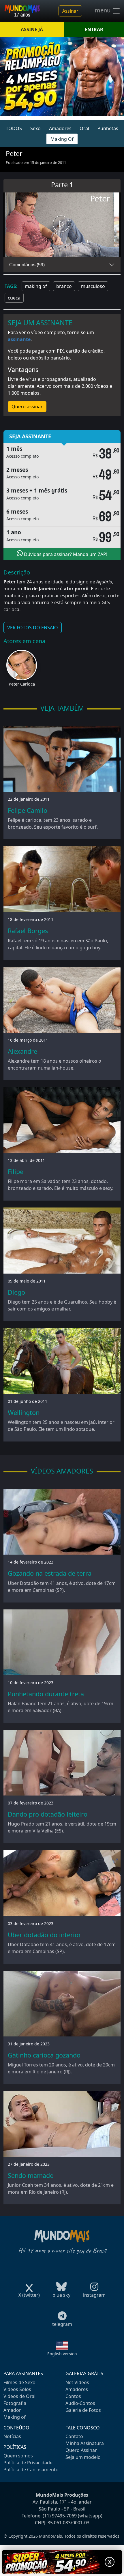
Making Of (62, 139)
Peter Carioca (22, 684)
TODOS (14, 128)
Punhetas (108, 128)
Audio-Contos (80, 2403)
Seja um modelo (83, 2457)
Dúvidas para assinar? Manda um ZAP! (65, 554)
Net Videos (77, 2382)
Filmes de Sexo (19, 2382)
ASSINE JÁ (32, 29)
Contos (73, 2396)
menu (103, 10)
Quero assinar (27, 407)
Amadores (60, 128)
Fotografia (15, 2403)
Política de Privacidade (28, 2463)
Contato (74, 2436)
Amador (12, 2410)
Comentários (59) (27, 265)
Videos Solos (17, 2389)
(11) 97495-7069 (60, 2516)
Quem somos (18, 2456)
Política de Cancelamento (31, 2470)
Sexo (35, 128)
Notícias (12, 2436)
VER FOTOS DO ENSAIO (33, 628)
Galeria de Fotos (83, 2410)
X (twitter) (29, 2295)
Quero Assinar (81, 2450)
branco (64, 286)
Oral (84, 128)
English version (62, 2354)
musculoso (93, 286)
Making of (15, 2417)
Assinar (70, 11)
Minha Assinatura (85, 2443)
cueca (14, 298)
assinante (19, 339)
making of (36, 286)
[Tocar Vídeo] (62, 225)
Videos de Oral (19, 2396)
